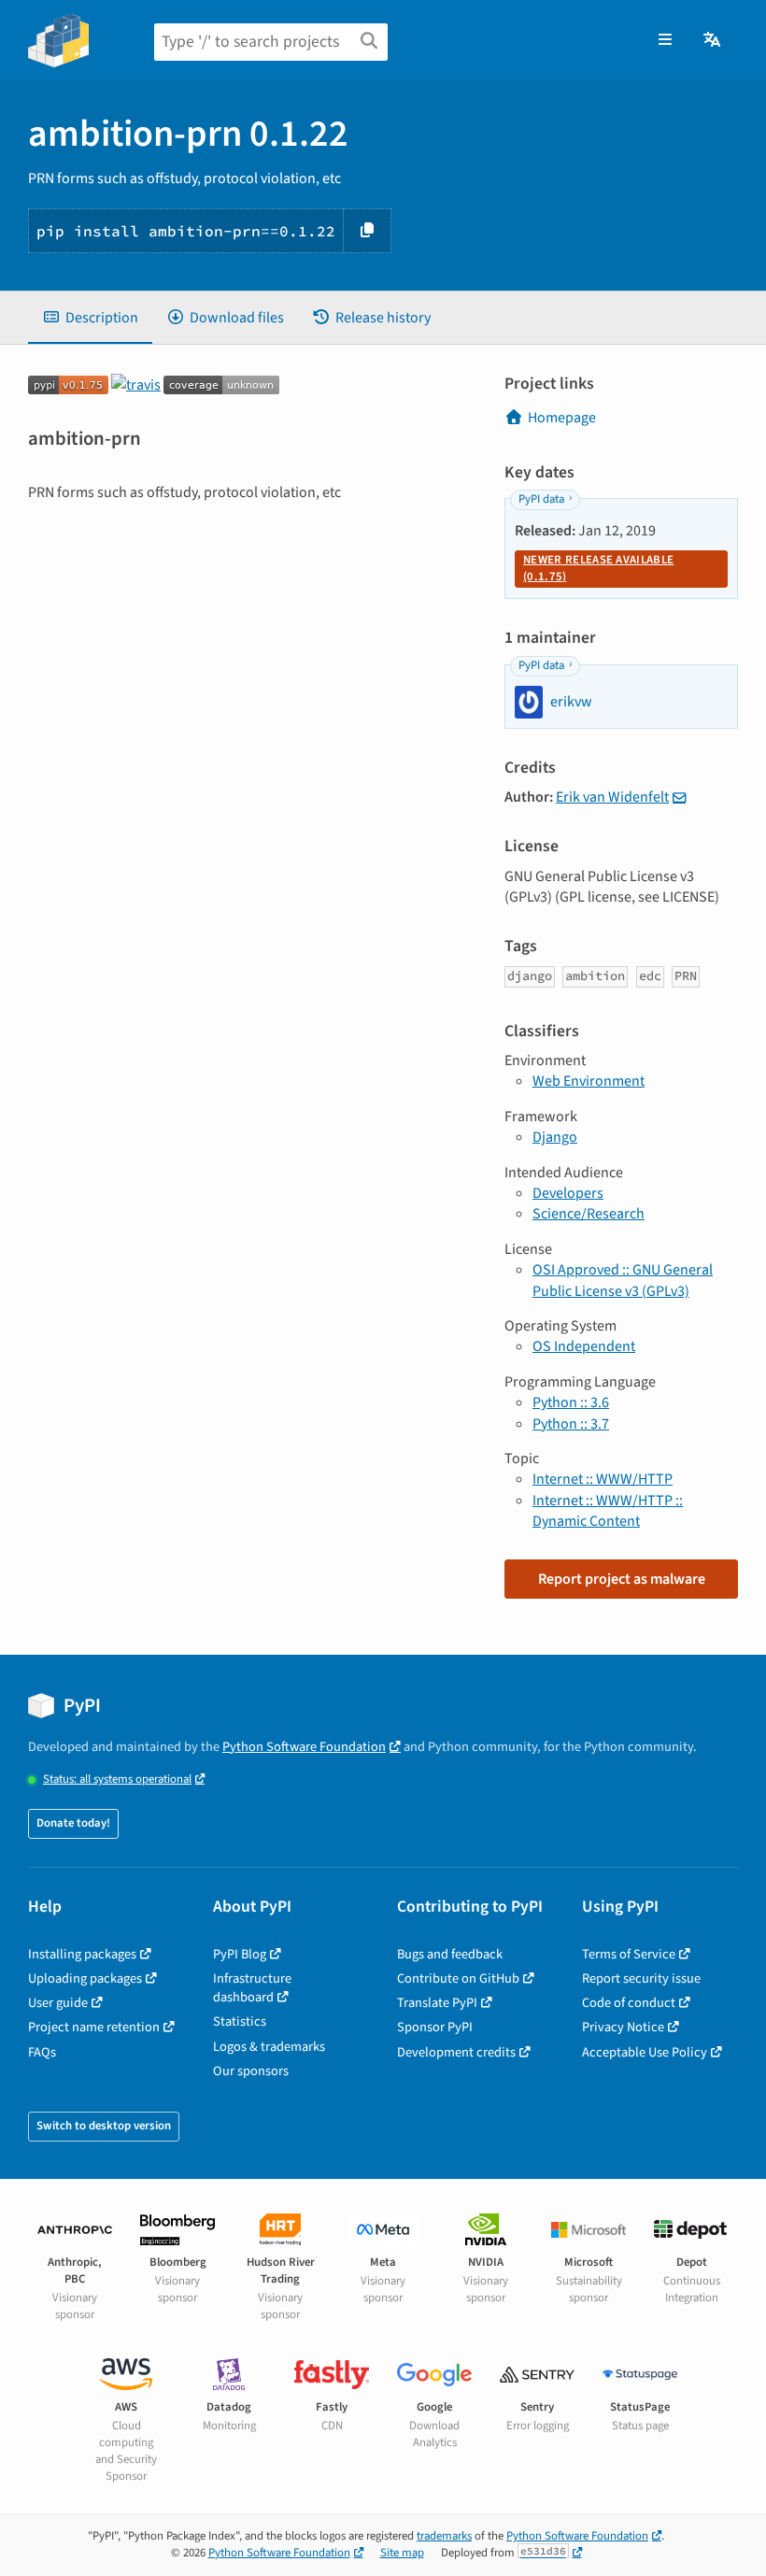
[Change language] (713, 40)
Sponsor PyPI (435, 2027)
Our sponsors (251, 2071)
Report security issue (641, 1978)
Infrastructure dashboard (252, 1988)
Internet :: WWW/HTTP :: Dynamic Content (608, 1511)
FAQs (42, 2052)
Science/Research (589, 1214)
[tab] (90, 318)
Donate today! (73, 1823)
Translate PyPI (437, 2003)
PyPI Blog (240, 1954)
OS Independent (584, 1346)
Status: (117, 1779)
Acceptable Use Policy (645, 2052)
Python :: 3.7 (571, 1424)
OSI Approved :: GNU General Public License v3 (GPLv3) (623, 1280)
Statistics (240, 2021)
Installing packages (82, 1954)
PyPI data (541, 499)
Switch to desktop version (104, 2126)
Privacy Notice (623, 2027)
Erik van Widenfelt (612, 797)
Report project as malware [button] (622, 1579)
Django (555, 1137)
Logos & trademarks (269, 2047)
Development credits (456, 2052)
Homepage (562, 418)
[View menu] (665, 40)
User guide (58, 2003)
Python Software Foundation (304, 1747)
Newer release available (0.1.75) (598, 568)
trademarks (444, 2536)
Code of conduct (629, 2003)
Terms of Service (629, 1954)
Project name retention (94, 2027)
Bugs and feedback (450, 1954)
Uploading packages (85, 1978)
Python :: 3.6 (571, 1402)
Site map (402, 2553)
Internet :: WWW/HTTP (603, 1479)
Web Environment (589, 1081)
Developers (568, 1193)
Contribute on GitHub (458, 1978)
